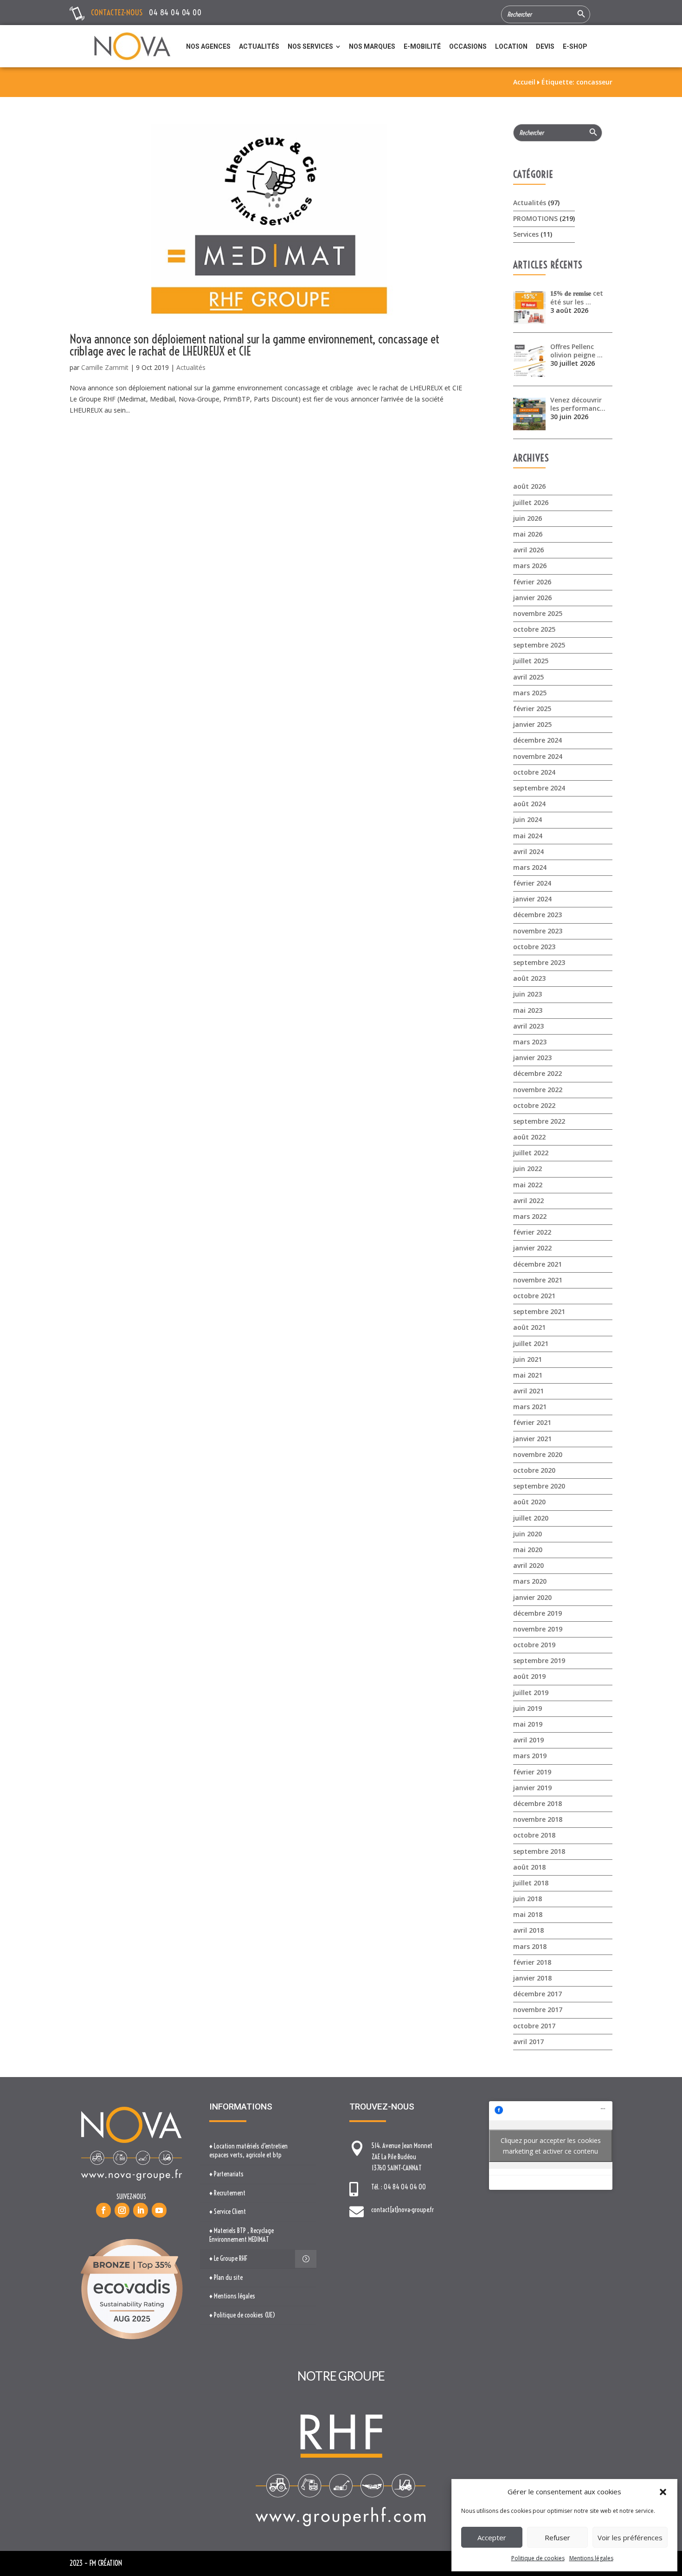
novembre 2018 (538, 1819)
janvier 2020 (532, 1597)
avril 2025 (528, 677)
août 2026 (529, 486)
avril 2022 (528, 1201)
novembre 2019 (538, 1629)
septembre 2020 (539, 1486)
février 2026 (532, 582)
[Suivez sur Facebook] (103, 2210)
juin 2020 (528, 1534)
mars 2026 (530, 566)
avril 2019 (528, 1740)
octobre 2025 (534, 629)
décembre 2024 (537, 740)
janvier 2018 (532, 1978)
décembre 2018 (537, 1803)
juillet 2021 (531, 1343)
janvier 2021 (532, 1439)
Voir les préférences (630, 2537)
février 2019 (532, 1772)
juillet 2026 (531, 502)
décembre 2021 (537, 1264)
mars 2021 (530, 1407)
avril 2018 (528, 1930)
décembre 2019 (537, 1613)
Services (526, 234)
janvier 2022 (532, 1248)
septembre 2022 (539, 1121)
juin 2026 (528, 518)
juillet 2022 (531, 1153)
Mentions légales (591, 2558)
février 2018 (532, 1962)
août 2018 (529, 1867)
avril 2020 (528, 1565)
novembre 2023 (538, 931)
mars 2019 (530, 1756)
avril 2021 (528, 1391)
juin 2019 (528, 1708)
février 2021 (532, 1422)
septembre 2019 (539, 1660)
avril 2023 (528, 1026)
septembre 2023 (539, 962)
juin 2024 (528, 819)
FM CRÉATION (106, 2563)
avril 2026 (528, 550)
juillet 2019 (531, 1693)
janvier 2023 (532, 1058)
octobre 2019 (534, 1645)
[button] (663, 2492)
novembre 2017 (538, 2010)
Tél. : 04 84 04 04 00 (399, 2187)
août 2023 (529, 978)
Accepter (492, 2537)
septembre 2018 (539, 1851)
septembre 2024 (539, 788)
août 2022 (529, 1137)
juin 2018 (528, 1899)
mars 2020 (530, 1581)
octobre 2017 (534, 2026)
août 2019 (529, 1676)
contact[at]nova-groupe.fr (402, 2210)
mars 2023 (530, 1042)
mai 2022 (528, 1185)
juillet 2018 (531, 1883)
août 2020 (529, 1502)
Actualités (191, 367)
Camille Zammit (105, 367)
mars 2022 (530, 1216)
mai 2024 (528, 836)
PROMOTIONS (535, 218)
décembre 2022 (537, 1073)
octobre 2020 (534, 1470)
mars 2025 (530, 693)
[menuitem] (208, 46)
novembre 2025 (538, 613)
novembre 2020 (538, 1454)
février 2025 (532, 709)
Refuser (557, 2537)
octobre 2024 (534, 772)
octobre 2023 (534, 947)
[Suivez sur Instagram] (122, 2210)
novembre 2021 (538, 1280)
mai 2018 (528, 1914)
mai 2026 (528, 534)
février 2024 (532, 883)
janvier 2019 (532, 1788)
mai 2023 (528, 1010)
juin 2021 (528, 1359)
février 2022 (532, 1232)
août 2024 (529, 804)
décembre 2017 (537, 1994)
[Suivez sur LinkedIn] (141, 2210)
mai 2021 (528, 1375)
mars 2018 (530, 1946)
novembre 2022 (538, 1090)
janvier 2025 (532, 724)
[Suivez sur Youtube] (159, 2210)
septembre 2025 (539, 645)
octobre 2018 (534, 1835)
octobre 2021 (534, 1296)
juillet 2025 (531, 661)
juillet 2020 (531, 1518)
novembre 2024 (538, 756)
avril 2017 (528, 2042)
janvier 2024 (532, 899)
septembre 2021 (539, 1311)
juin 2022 (528, 1168)
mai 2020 (528, 1550)
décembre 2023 (537, 915)
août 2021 (529, 1327)
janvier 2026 (532, 598)
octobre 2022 (534, 1105)
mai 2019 (528, 1724)
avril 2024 (528, 851)
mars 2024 (530, 867)
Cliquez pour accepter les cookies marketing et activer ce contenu (551, 2146)
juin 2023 (528, 994)
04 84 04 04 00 (175, 12)
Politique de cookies (538, 2558)
